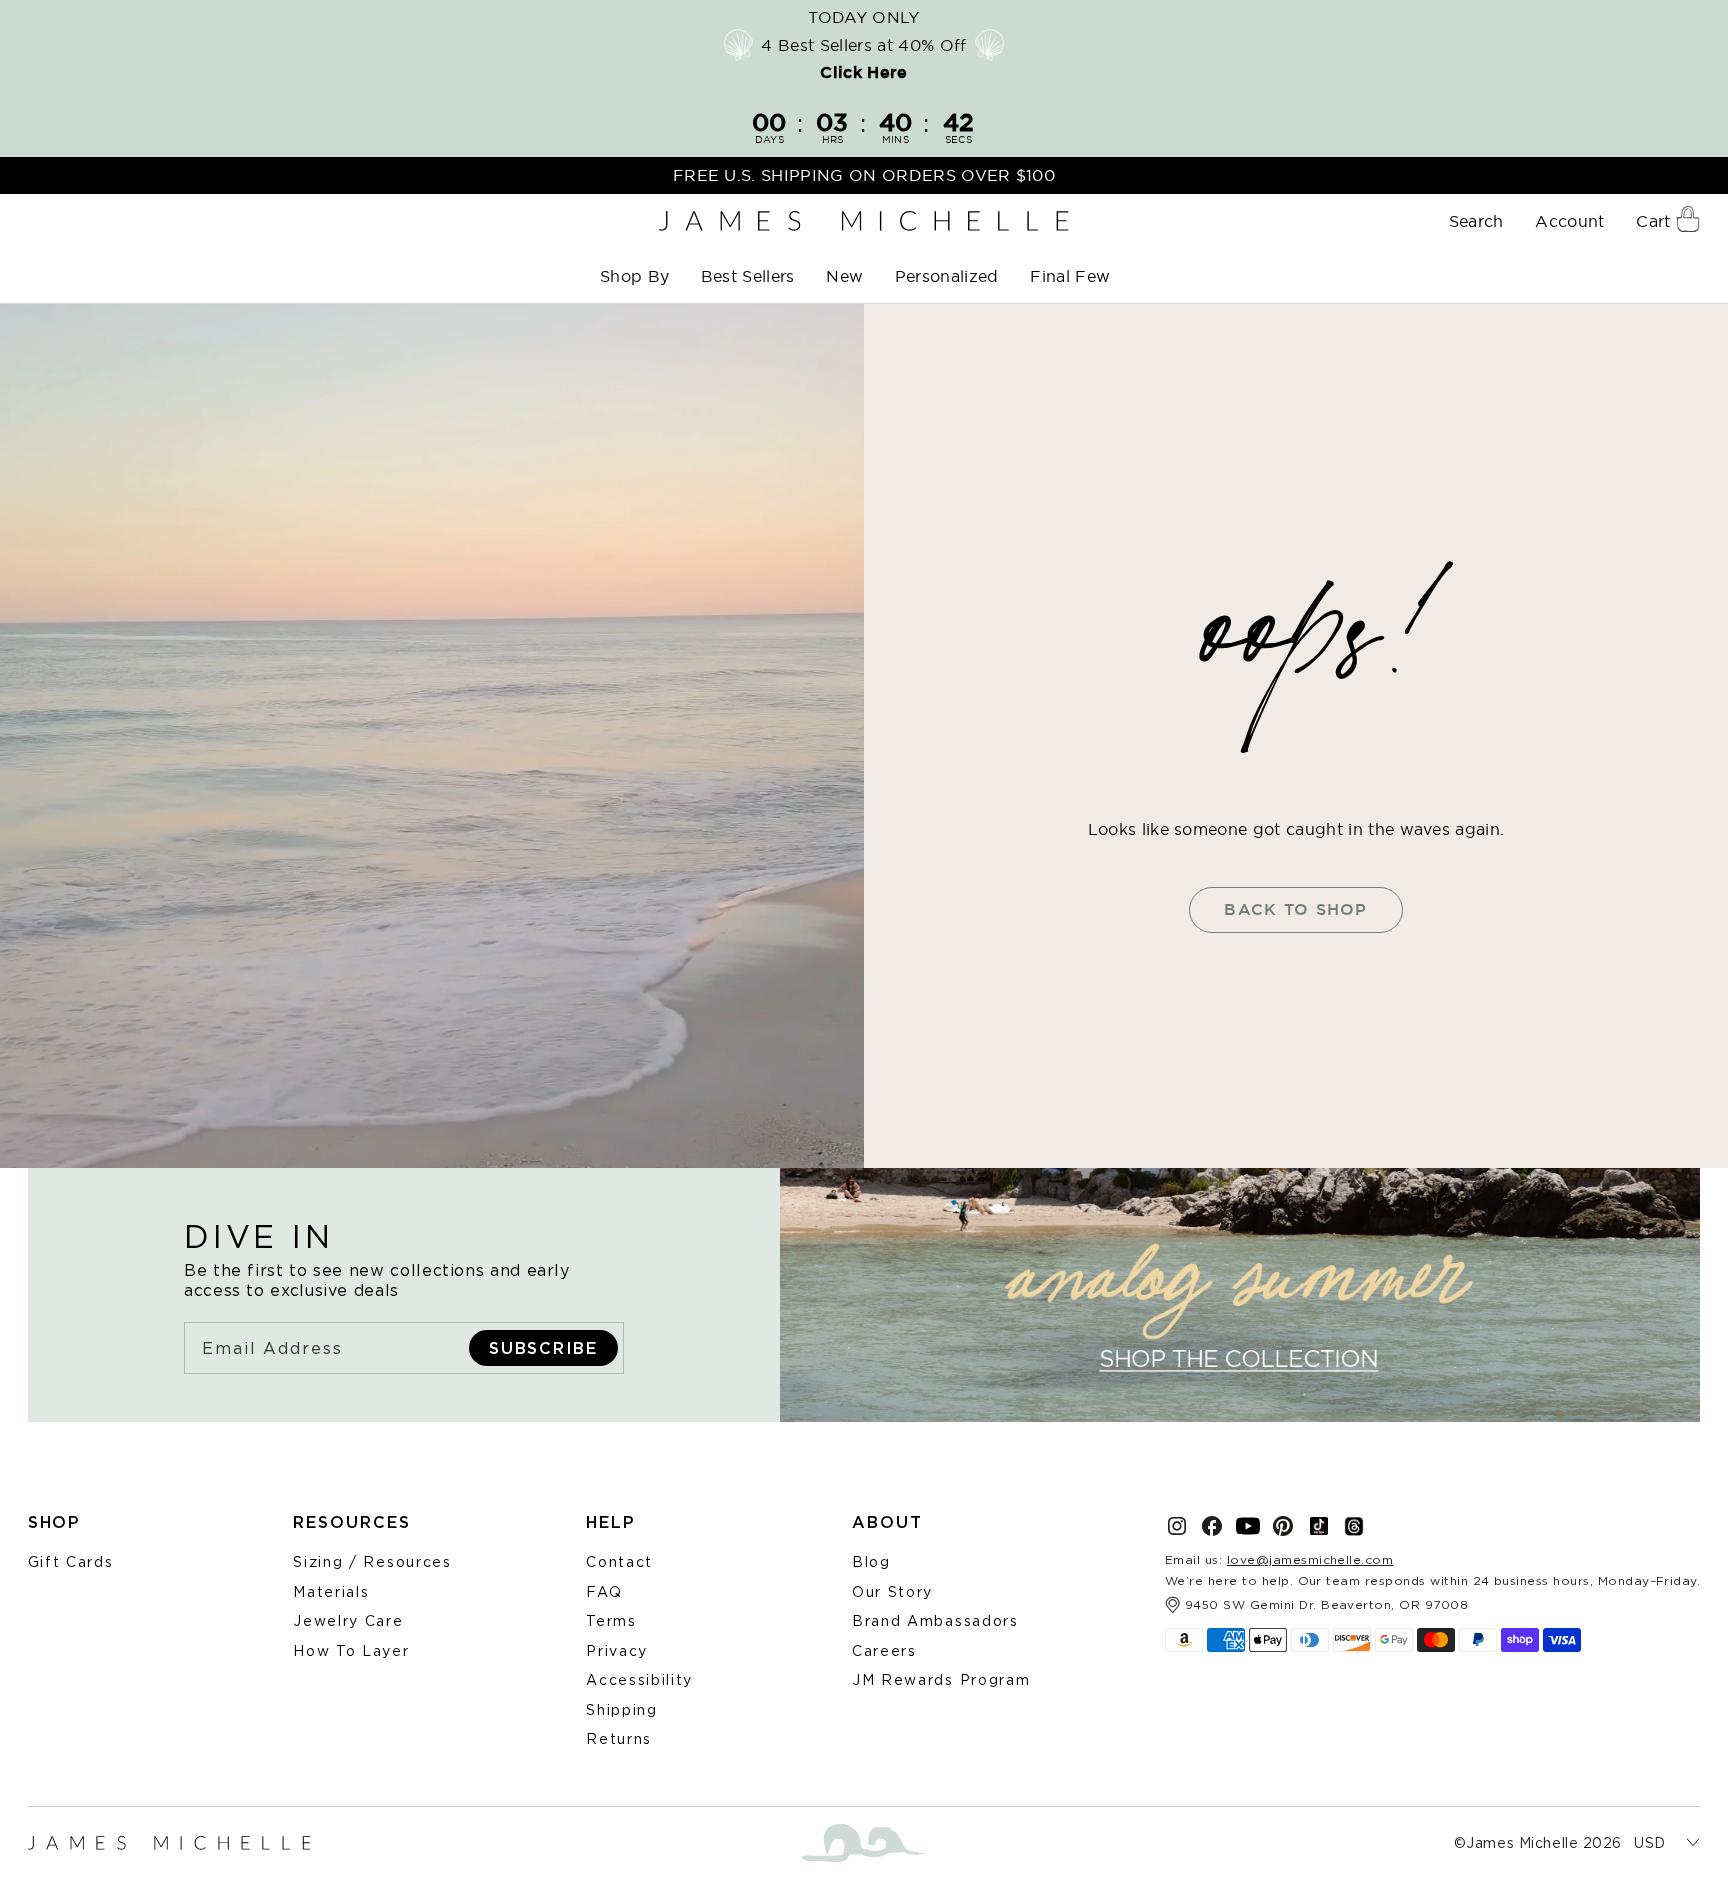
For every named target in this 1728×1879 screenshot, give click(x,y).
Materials (331, 1591)
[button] (636, 276)
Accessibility (639, 1679)
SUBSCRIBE (543, 1348)
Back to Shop (1295, 909)
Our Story (892, 1591)
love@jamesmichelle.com (1310, 1559)
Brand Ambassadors (935, 1620)
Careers (884, 1650)
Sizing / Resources (372, 1561)
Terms (611, 1620)
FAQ (604, 1591)
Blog (871, 1561)
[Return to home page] (863, 221)
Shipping (621, 1709)
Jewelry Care (348, 1620)
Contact (619, 1561)
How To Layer (351, 1650)
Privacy (617, 1650)
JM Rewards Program (941, 1679)
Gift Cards (71, 1561)
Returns (619, 1738)
